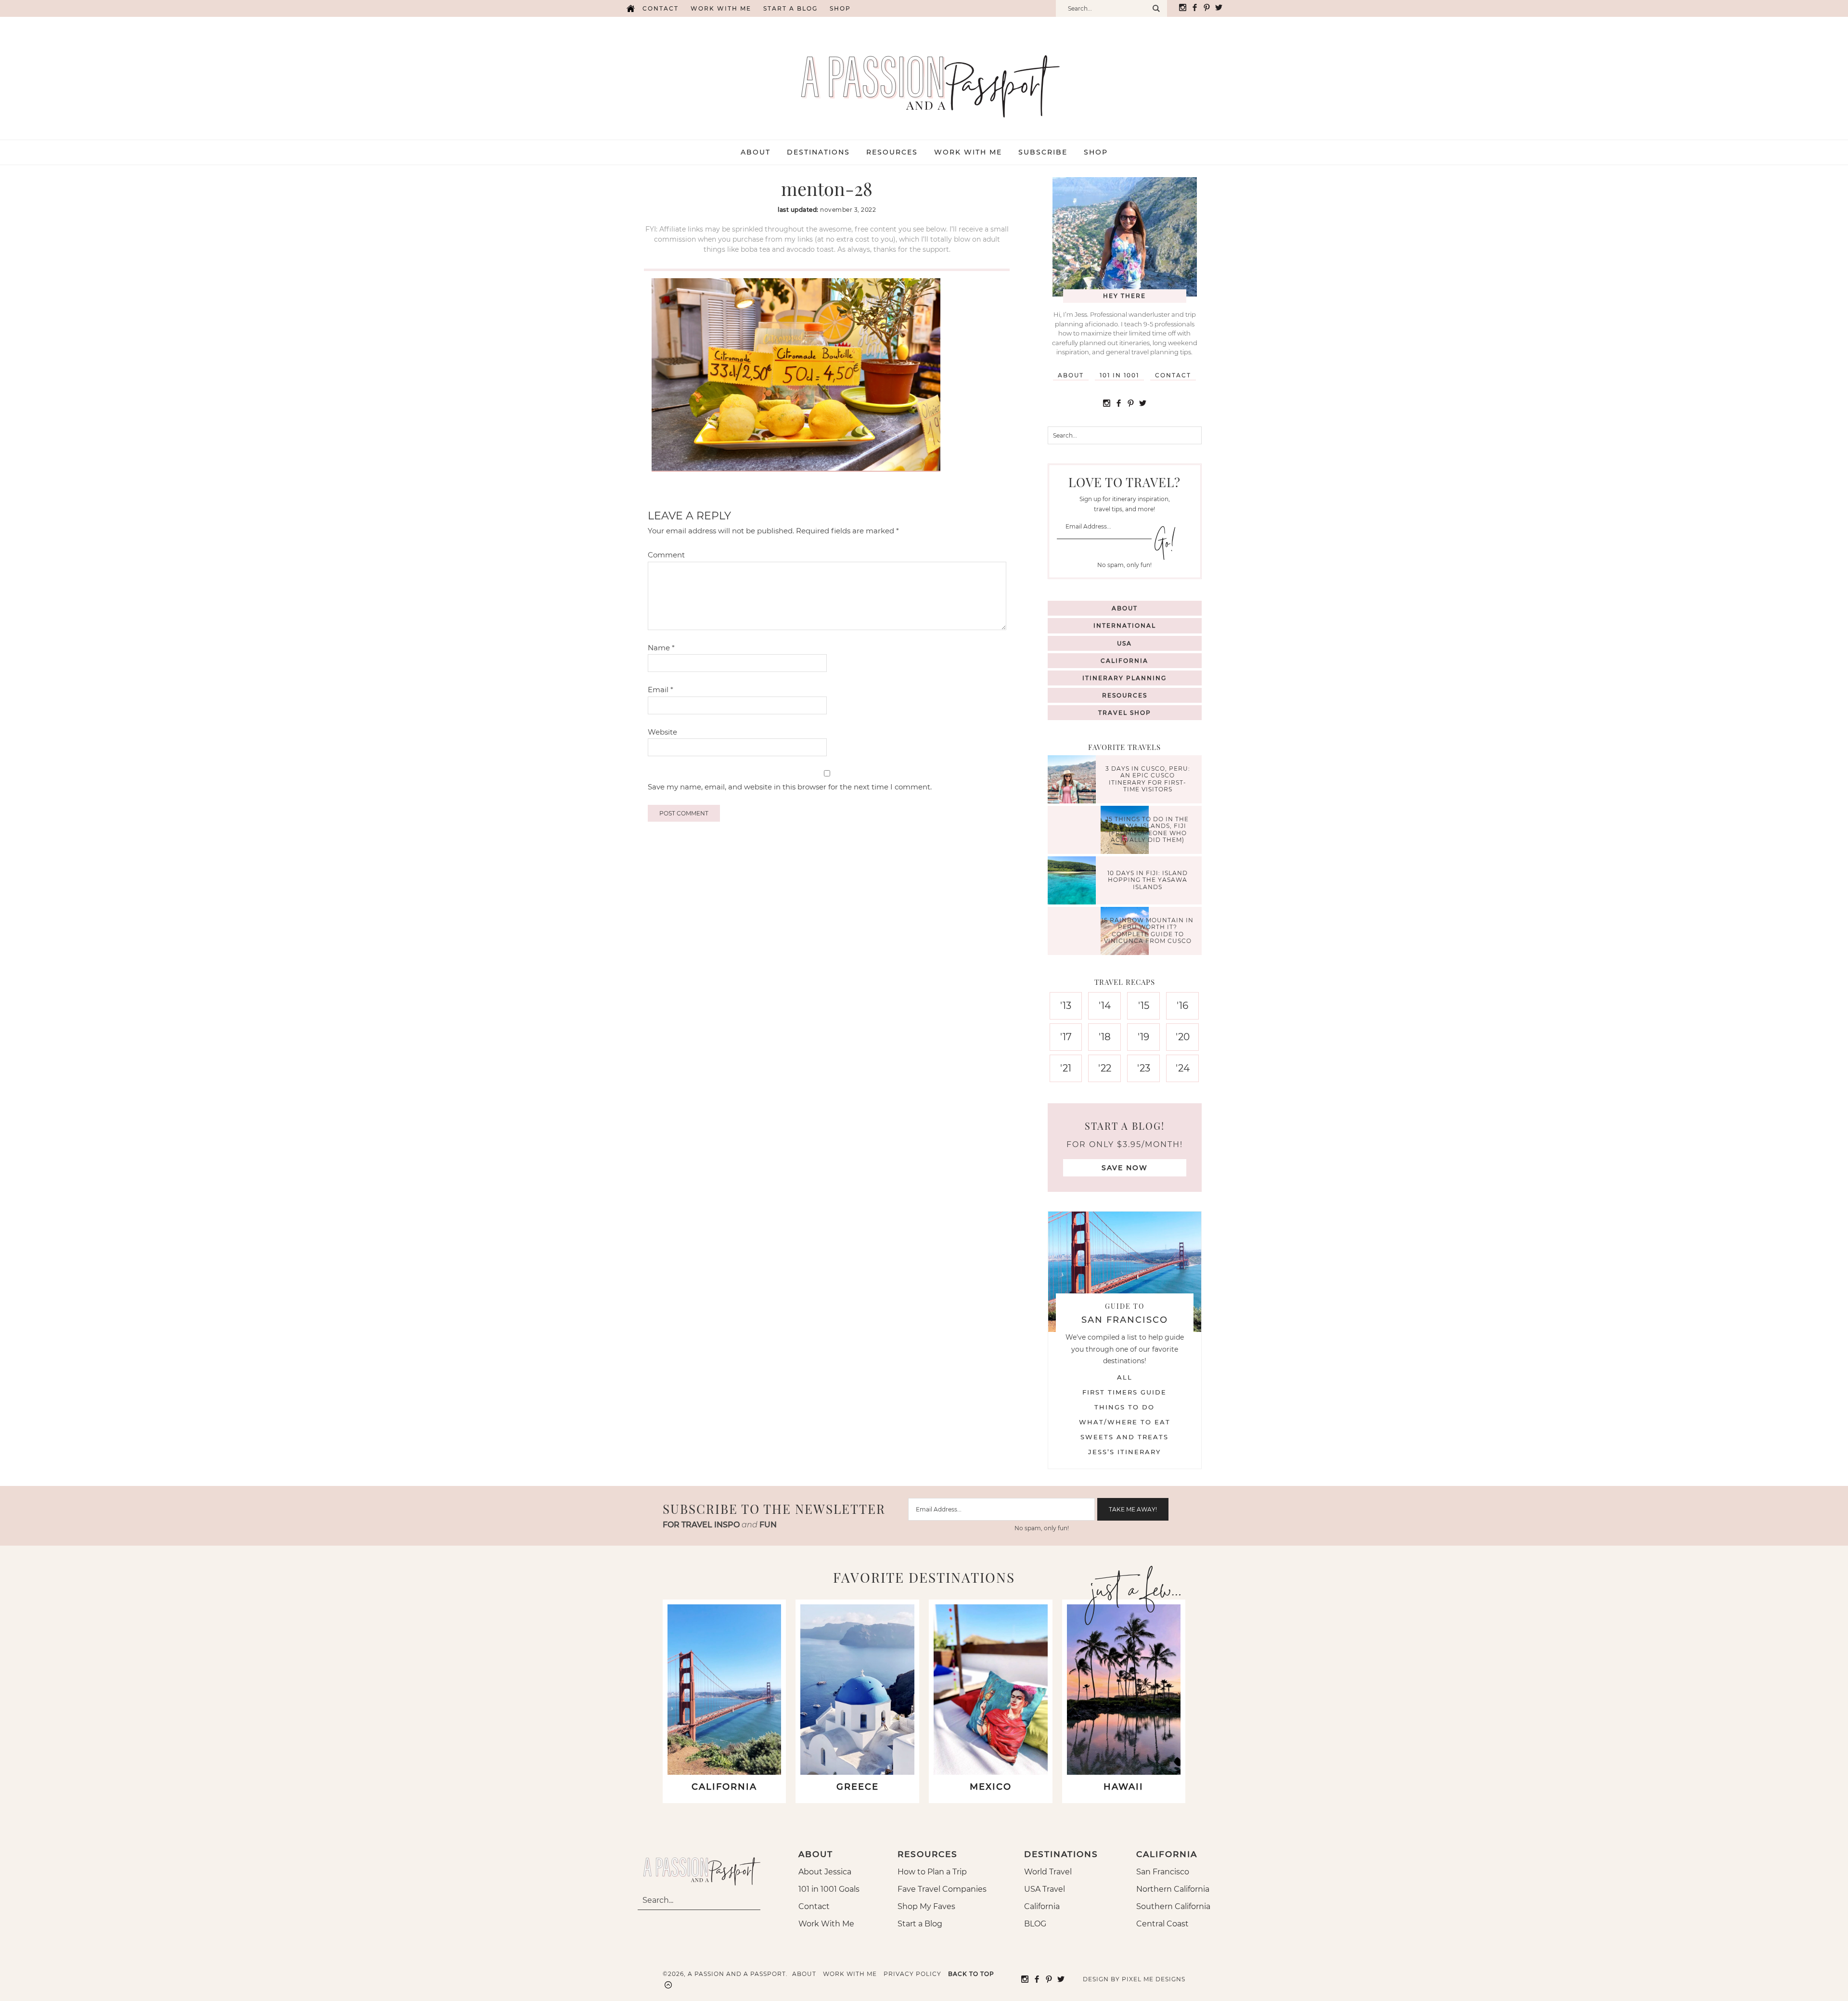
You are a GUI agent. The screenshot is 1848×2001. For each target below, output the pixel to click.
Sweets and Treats (1124, 1437)
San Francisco (1163, 1872)
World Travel (1048, 1872)
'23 (1144, 1068)
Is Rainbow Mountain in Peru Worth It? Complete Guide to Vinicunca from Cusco (1148, 930)
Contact (661, 8)
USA (1124, 643)
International (1125, 626)
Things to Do (1124, 1407)
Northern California (1173, 1889)
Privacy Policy (912, 1974)
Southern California (1173, 1906)
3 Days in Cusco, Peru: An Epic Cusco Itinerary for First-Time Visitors (1148, 779)
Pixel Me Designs (1154, 1979)
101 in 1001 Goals (829, 1889)
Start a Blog (790, 8)
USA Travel (1045, 1889)
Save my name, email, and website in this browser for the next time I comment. (790, 787)
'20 (1183, 1037)
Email (661, 690)
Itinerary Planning (1124, 678)
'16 (1182, 1006)
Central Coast (1162, 1924)
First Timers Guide (1124, 1392)
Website (662, 732)
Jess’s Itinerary (1124, 1452)
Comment (666, 555)
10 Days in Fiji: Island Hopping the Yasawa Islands (1148, 880)
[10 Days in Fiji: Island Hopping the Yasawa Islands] (1074, 882)
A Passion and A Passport (924, 77)
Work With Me (826, 1924)
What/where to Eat (1125, 1422)
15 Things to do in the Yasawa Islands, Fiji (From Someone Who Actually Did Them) (1148, 829)
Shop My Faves (926, 1906)
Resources (1125, 695)
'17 (1066, 1037)
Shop (840, 8)
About (1071, 375)
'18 (1105, 1037)
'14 (1105, 1006)
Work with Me (721, 8)
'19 (1143, 1037)
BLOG (1035, 1924)
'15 (1144, 1006)
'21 (1066, 1068)
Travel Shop (1125, 713)
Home (630, 8)
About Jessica (825, 1872)
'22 (1105, 1068)
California (1124, 661)
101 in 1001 (1119, 375)
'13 (1066, 1006)
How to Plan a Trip (932, 1872)
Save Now (1125, 1168)
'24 (1183, 1068)
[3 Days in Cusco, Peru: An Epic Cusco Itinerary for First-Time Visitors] (1074, 781)
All (1125, 1377)
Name (661, 648)
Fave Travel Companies (942, 1889)
